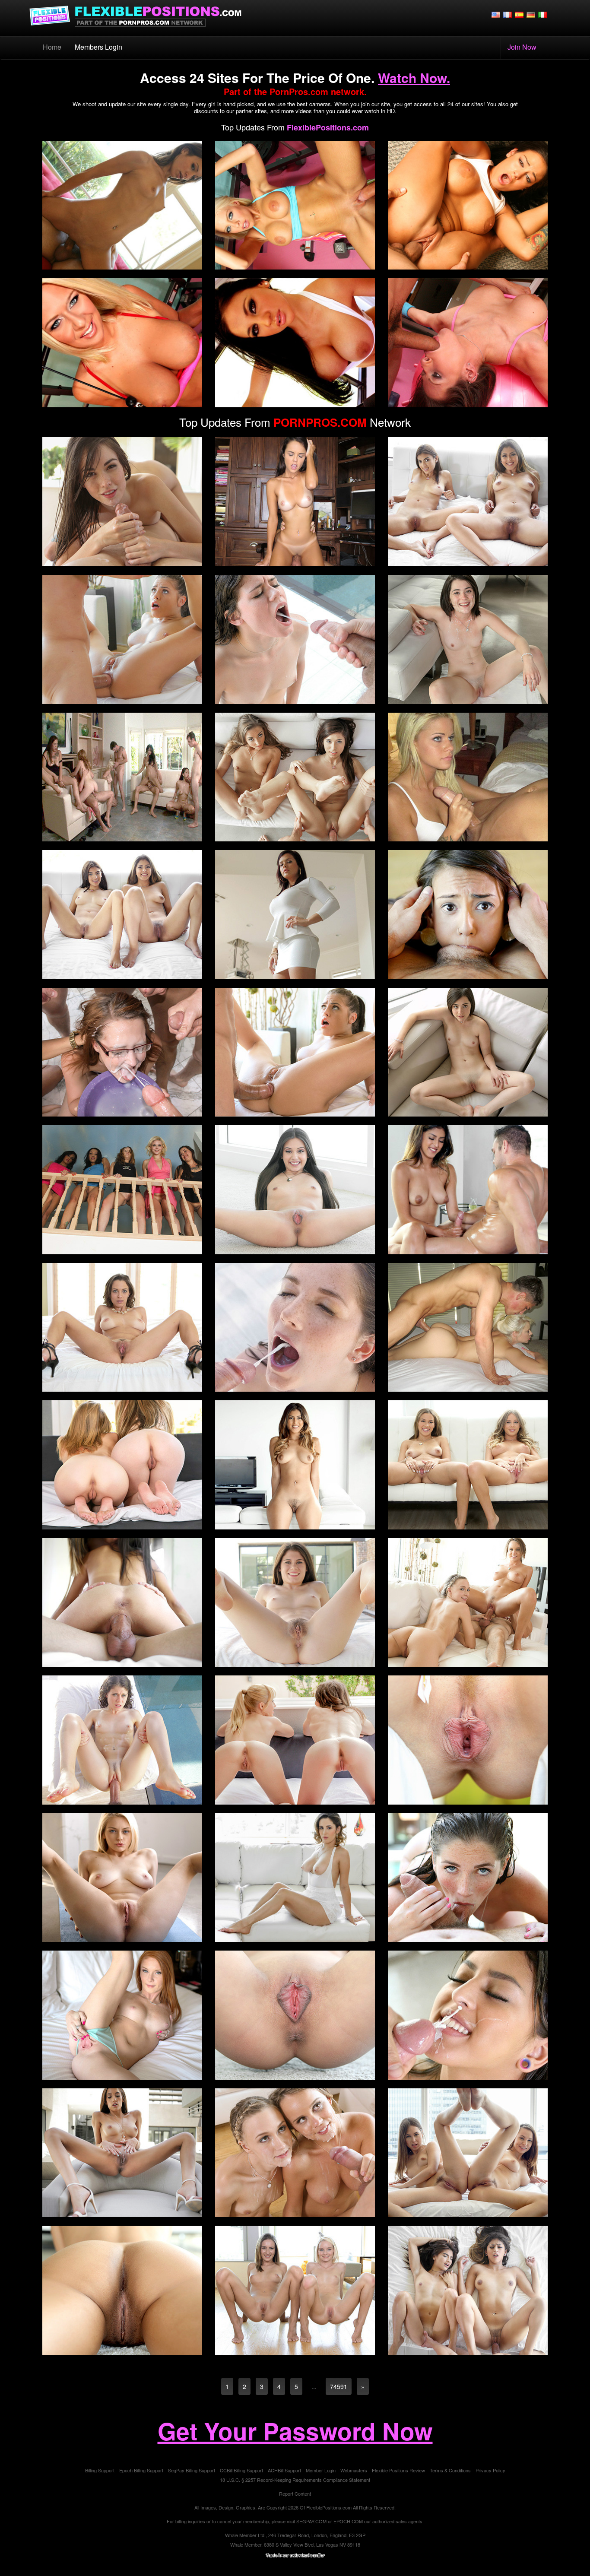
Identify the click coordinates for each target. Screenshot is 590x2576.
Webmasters (354, 2470)
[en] (496, 14)
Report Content (295, 2494)
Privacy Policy (490, 2470)
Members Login (98, 47)
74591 (339, 2386)
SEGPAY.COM (311, 2521)
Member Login (321, 2470)
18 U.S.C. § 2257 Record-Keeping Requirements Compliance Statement (295, 2480)
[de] (531, 14)
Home (56, 47)
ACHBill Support (284, 2470)
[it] (542, 14)
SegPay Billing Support (192, 2470)
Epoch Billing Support (141, 2470)
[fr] (508, 14)
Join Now (522, 47)
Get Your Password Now (295, 2431)
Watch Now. (414, 78)
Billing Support (100, 2470)
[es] (519, 14)
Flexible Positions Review (398, 2470)
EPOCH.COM (348, 2521)
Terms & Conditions (450, 2470)
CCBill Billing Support (241, 2470)
